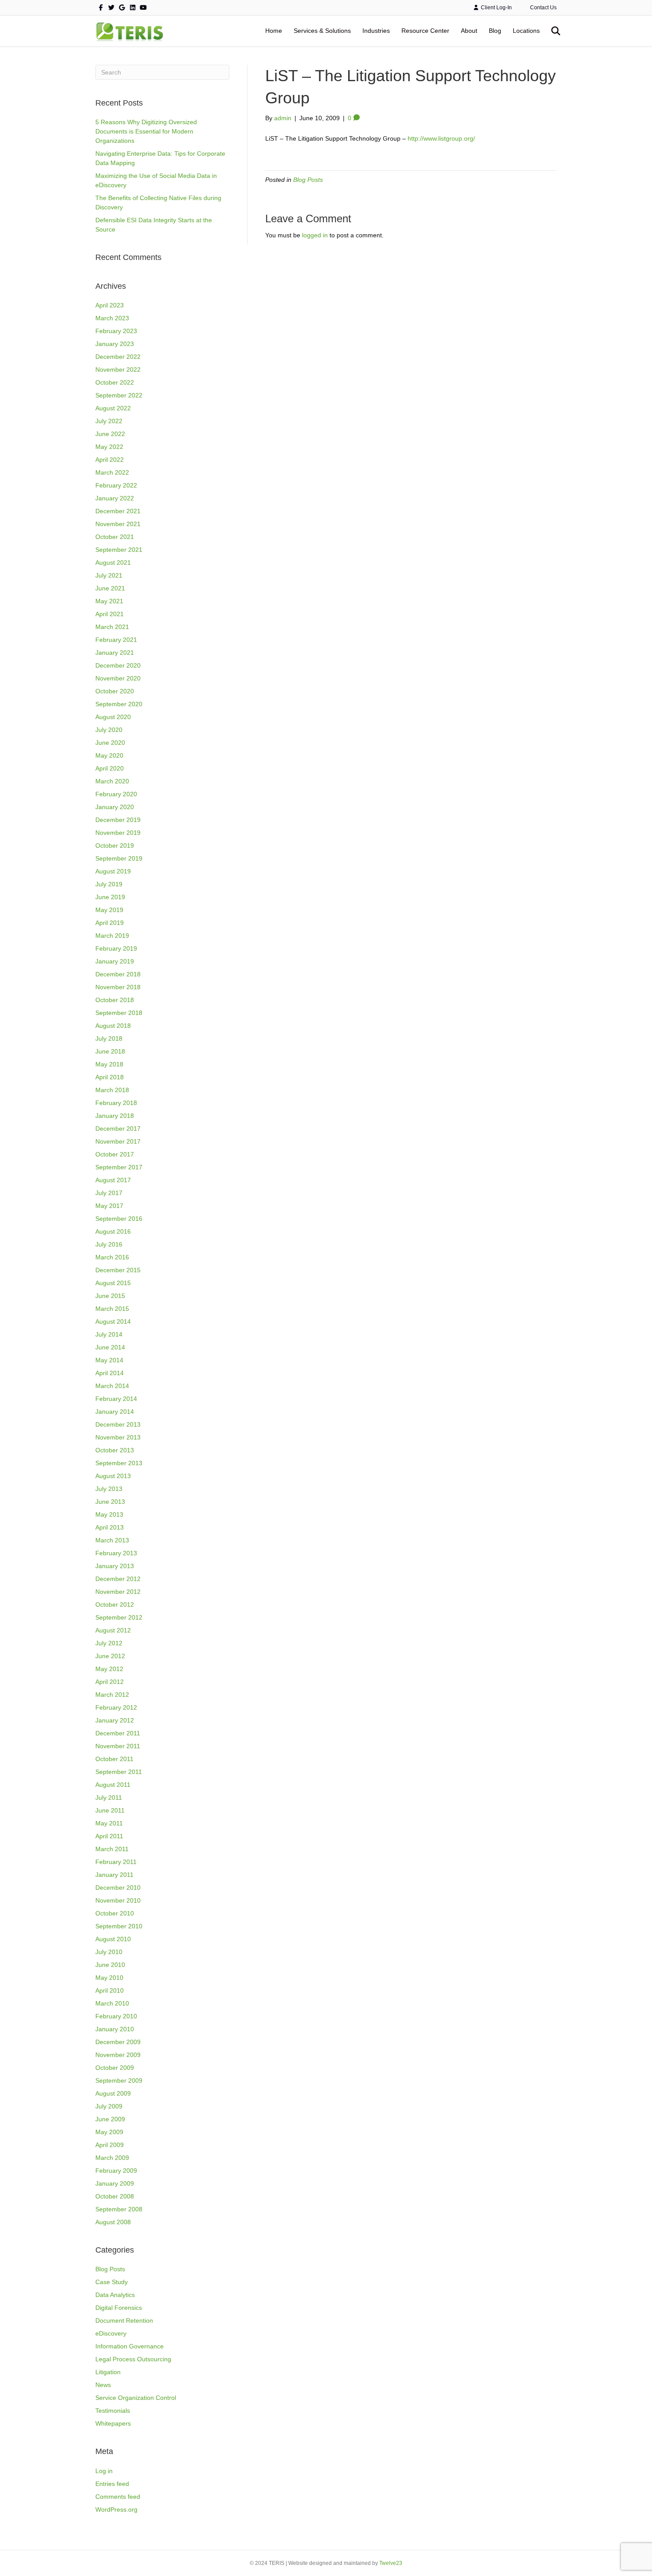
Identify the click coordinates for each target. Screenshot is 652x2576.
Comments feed (118, 2497)
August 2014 (113, 1321)
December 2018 (118, 974)
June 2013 (110, 1502)
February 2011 (116, 1862)
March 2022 (112, 472)
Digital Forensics (119, 2308)
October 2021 (115, 537)
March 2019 (112, 936)
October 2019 (115, 846)
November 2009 (118, 2055)
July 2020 (109, 730)
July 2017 (109, 1193)
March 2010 (112, 2003)
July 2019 (109, 884)
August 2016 (113, 1231)
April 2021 (110, 614)
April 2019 (110, 923)
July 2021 (109, 575)
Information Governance (130, 2346)
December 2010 (118, 1888)
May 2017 (109, 1206)
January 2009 (115, 2183)
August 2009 (113, 2093)
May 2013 (109, 1514)
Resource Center (425, 31)
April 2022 (110, 460)
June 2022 (110, 434)
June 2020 (110, 743)
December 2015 (118, 1270)
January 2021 (115, 653)
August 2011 (113, 1785)
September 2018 (119, 1013)
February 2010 (116, 2016)
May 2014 (109, 1360)
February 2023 (116, 331)
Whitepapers (113, 2423)
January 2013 (115, 1566)
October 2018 (115, 1000)
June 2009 (110, 2119)
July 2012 (109, 1643)
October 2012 (115, 1605)
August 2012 (113, 1630)
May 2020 (109, 755)
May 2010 (109, 1978)
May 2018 (109, 1064)
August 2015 (113, 1283)
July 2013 (109, 1489)
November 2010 (118, 1900)
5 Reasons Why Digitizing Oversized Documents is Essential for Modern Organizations (146, 131)
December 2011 (118, 1733)
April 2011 (109, 1836)
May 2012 (109, 1669)
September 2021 (119, 550)
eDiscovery (111, 2333)
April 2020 (110, 768)
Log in (104, 2471)
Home (274, 31)
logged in (315, 235)
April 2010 (110, 1990)
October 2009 (115, 2068)
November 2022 (118, 370)
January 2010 (115, 2029)
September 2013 (119, 1463)
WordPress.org (116, 2509)
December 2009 (118, 2042)
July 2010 (109, 1952)
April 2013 (110, 1527)
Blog (495, 31)
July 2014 (109, 1334)
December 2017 (118, 1129)
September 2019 (119, 858)
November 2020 (118, 678)
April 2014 (110, 1373)
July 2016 (109, 1244)
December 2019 (118, 820)
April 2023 (110, 305)
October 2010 (115, 1913)
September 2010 (119, 1926)
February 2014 (116, 1399)
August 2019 (113, 871)
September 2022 (119, 395)
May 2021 (109, 601)
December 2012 (118, 1579)
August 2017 (113, 1180)
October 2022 (115, 382)
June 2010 (110, 1965)
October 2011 (114, 1759)
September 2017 (119, 1167)
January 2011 (114, 1875)
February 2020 (116, 794)
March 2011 (112, 1849)
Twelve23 (391, 2563)
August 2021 (113, 562)
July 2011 (109, 1797)
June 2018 (110, 1051)
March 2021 (112, 627)
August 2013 (113, 1476)
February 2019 (116, 948)
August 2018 (113, 1026)
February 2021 (116, 640)
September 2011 (119, 1772)
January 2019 (115, 961)
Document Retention (124, 2320)
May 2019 (109, 910)
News (103, 2385)
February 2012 (116, 1707)
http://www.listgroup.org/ (441, 138)
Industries (376, 31)
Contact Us (543, 8)
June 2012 (110, 1656)
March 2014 (112, 1386)
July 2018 (109, 1038)
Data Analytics (115, 2295)
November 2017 (118, 1141)
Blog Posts (110, 2269)
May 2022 (109, 447)
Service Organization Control (136, 2398)
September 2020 (119, 704)
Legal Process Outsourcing (133, 2359)
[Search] (551, 31)
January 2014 (115, 1412)
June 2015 (110, 1296)
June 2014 (110, 1347)
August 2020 (113, 717)
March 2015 (112, 1309)
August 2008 (113, 2222)
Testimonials (113, 2411)
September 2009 (119, 2080)
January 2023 (115, 344)
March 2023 (112, 318)
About (469, 31)
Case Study (112, 2282)
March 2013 (112, 1540)
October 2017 (115, 1154)
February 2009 (116, 2171)
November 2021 (118, 524)
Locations (526, 31)
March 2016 (112, 1257)
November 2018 (118, 987)
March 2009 (112, 2158)
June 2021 (110, 588)
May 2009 (109, 2132)
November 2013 (118, 1437)
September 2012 (119, 1617)
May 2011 (109, 1823)
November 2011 (118, 1746)
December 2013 (118, 1424)
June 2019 (110, 897)
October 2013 (115, 1450)
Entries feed (112, 2484)
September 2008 (119, 2209)
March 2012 (112, 1695)
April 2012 (110, 1682)
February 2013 (116, 1553)
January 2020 (115, 807)
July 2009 (109, 2106)
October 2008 (115, 2196)
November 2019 (118, 833)
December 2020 (118, 665)
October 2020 (115, 691)
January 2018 (115, 1116)
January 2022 (115, 498)
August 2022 (113, 408)
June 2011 (110, 1810)
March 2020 (112, 781)
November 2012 (118, 1592)
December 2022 (118, 357)
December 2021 (118, 511)
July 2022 (109, 421)
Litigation (108, 2372)
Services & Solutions (322, 31)
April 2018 (110, 1077)
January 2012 (115, 1720)
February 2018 (116, 1103)
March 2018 (112, 1090)
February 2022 (116, 485)
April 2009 (110, 2145)
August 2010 (113, 1939)
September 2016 (119, 1219)
